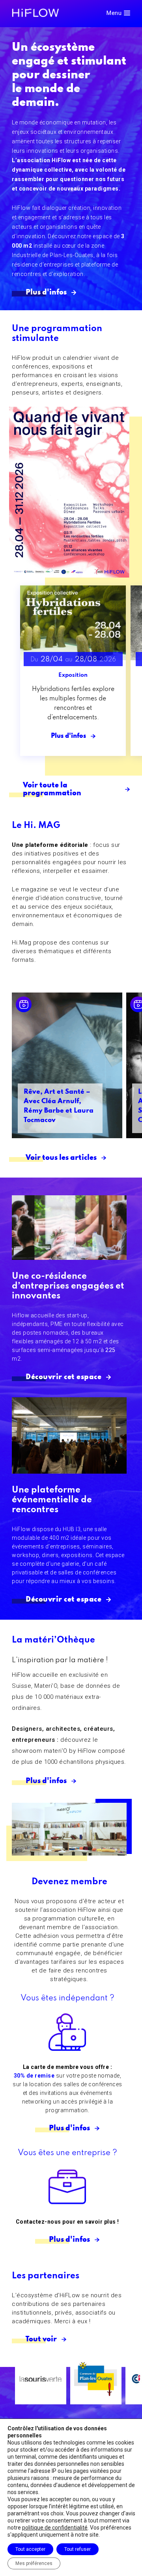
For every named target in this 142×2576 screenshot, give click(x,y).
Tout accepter (30, 2549)
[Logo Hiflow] (35, 12)
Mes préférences (34, 2563)
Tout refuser (78, 2549)
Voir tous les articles (61, 1158)
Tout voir (41, 2339)
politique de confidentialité (55, 2528)
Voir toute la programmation (52, 789)
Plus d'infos (46, 293)
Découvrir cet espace (64, 1377)
